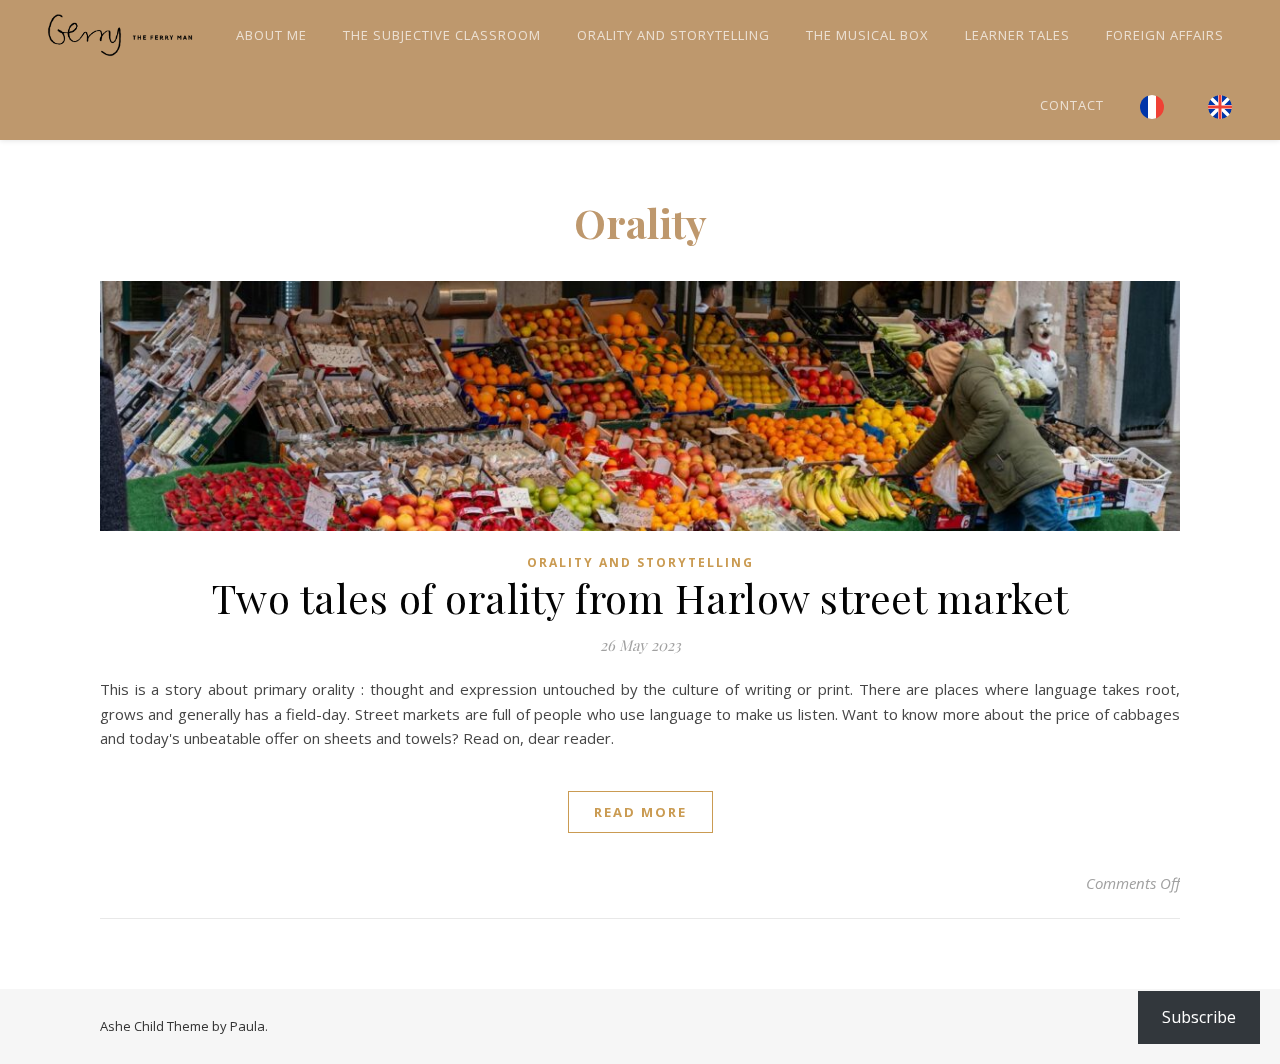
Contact (1072, 105)
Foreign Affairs (1165, 35)
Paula (247, 1026)
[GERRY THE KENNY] (120, 35)
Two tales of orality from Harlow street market (640, 597)
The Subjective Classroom (442, 35)
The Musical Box (867, 35)
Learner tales (1017, 35)
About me (271, 35)
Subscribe (1199, 1017)
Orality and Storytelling (673, 35)
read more (640, 812)
